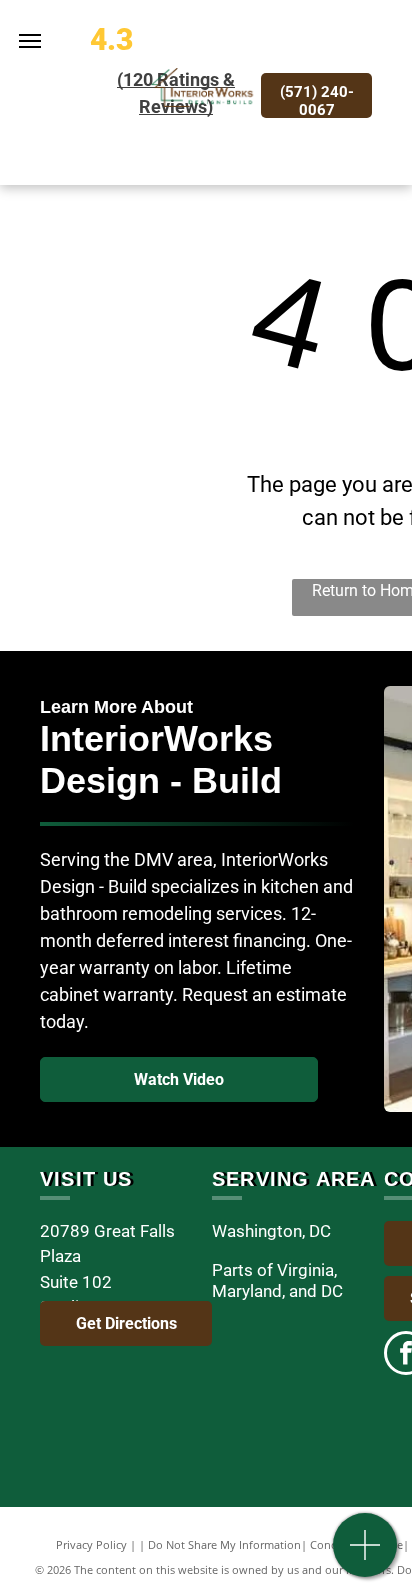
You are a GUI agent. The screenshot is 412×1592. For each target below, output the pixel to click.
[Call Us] (365, 1555)
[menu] (30, 41)
